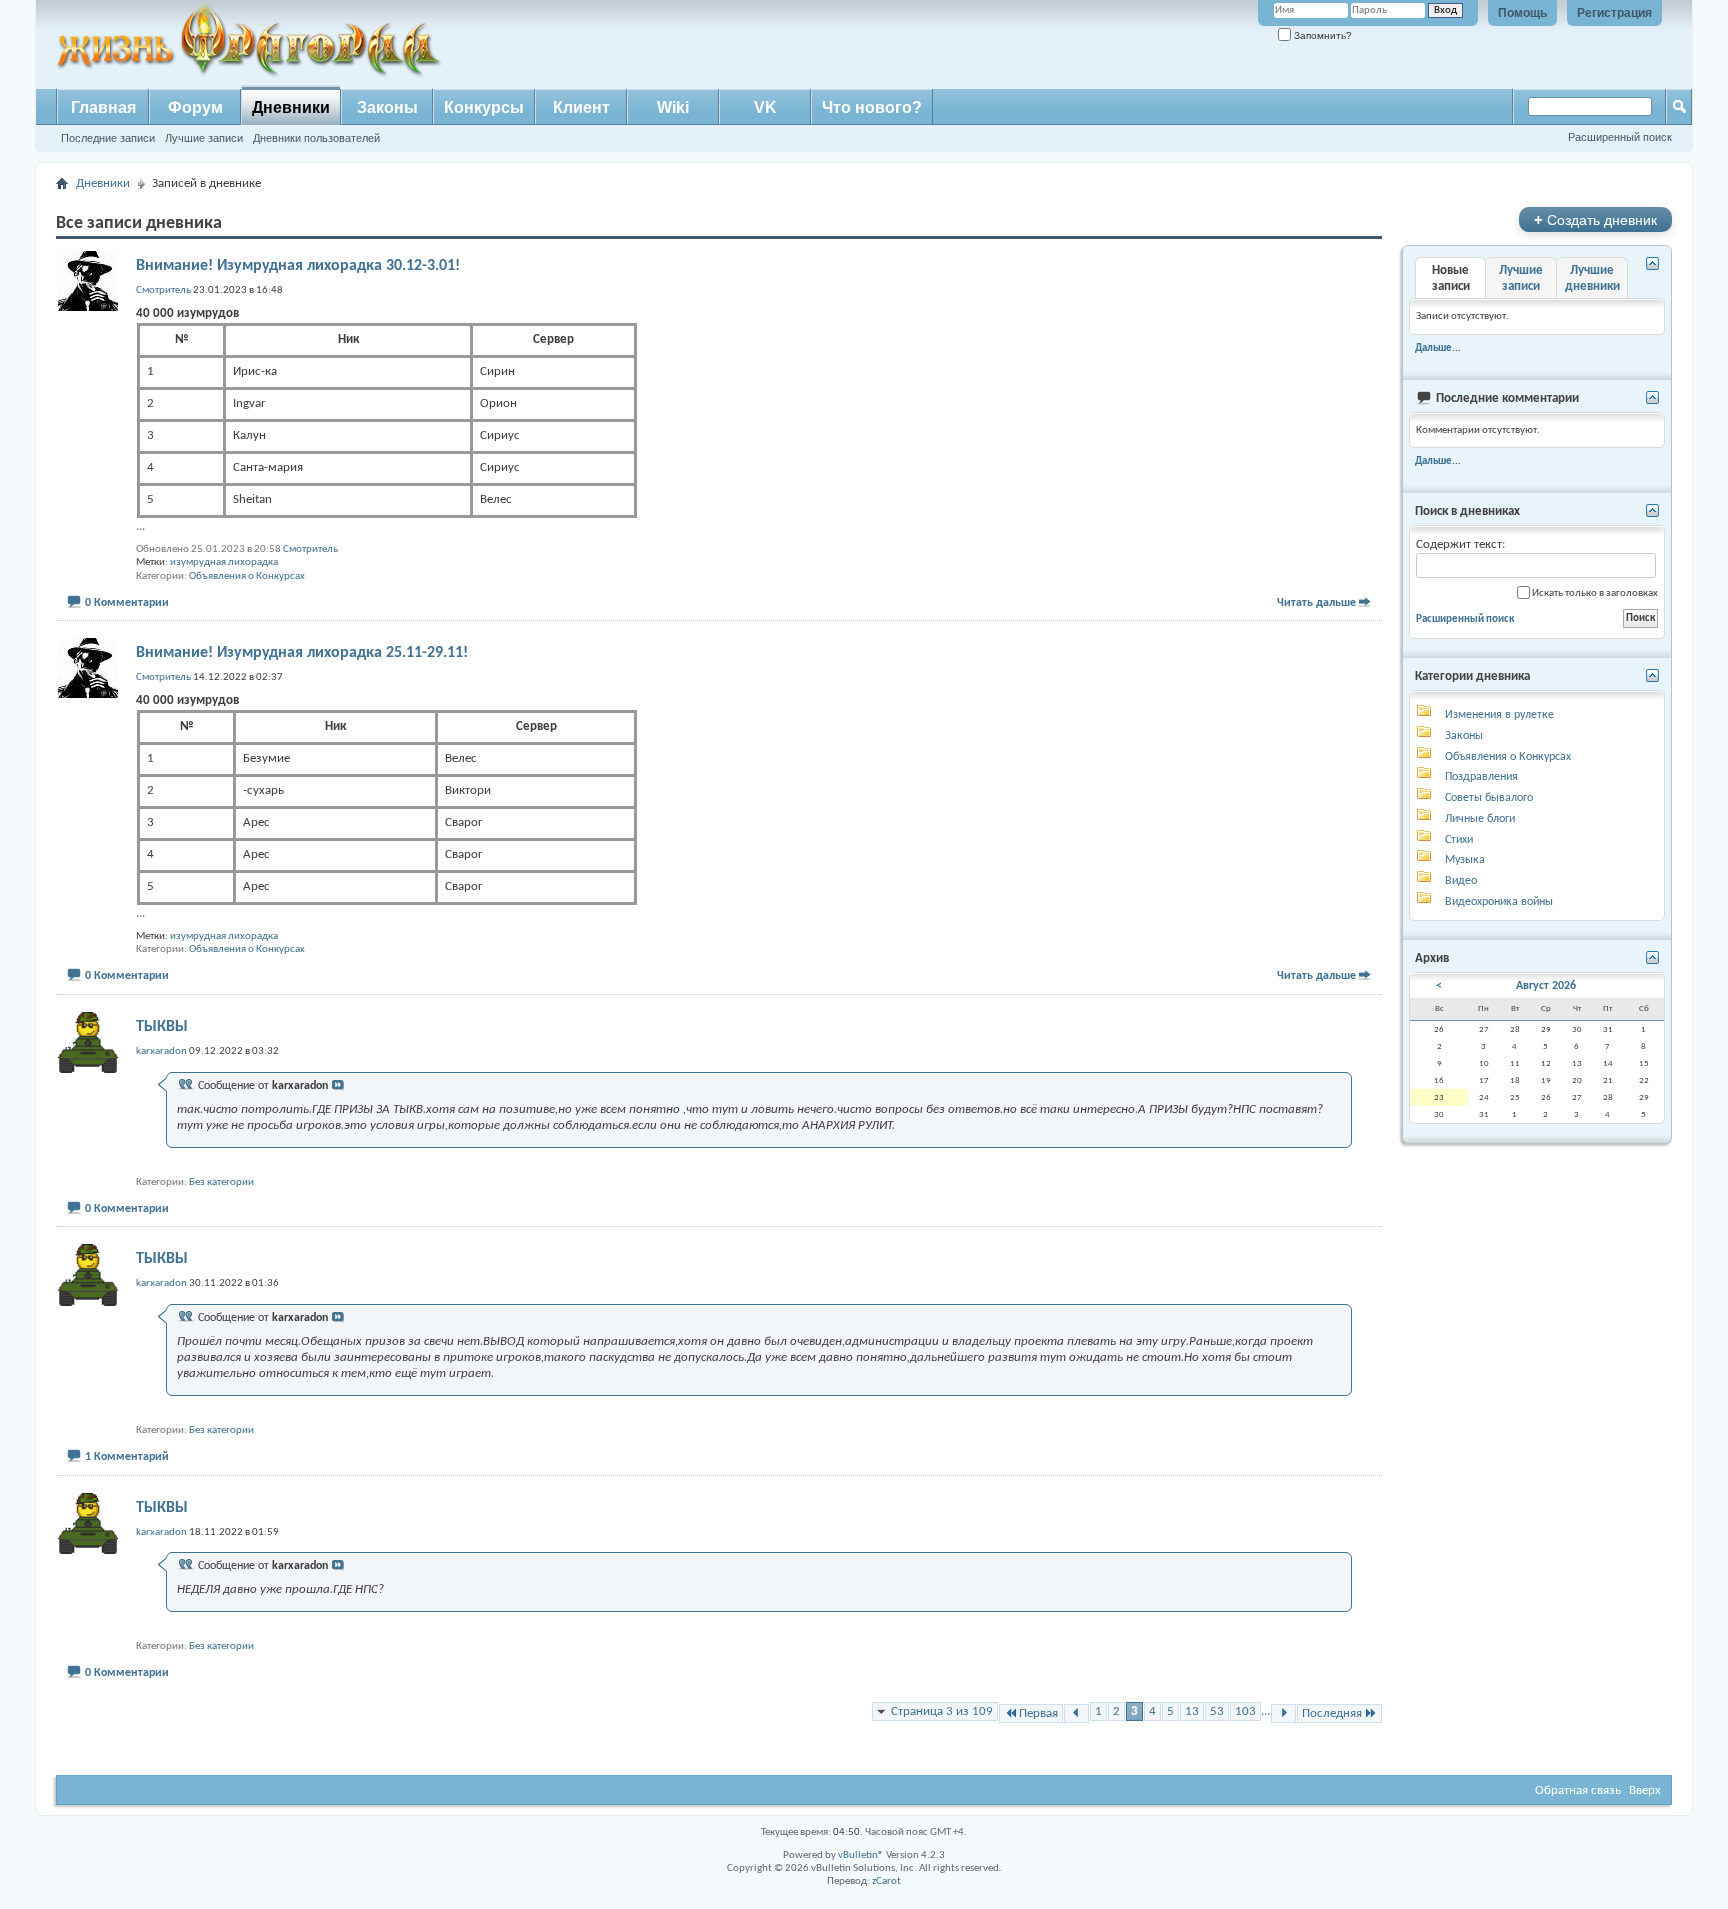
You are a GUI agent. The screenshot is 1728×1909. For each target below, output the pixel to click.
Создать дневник (1595, 219)
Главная (103, 107)
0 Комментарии (127, 603)
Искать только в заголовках (1594, 593)
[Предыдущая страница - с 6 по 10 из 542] (1076, 1713)
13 (1192, 1711)
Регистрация (1614, 13)
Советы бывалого (1489, 798)
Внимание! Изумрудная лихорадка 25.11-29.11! (302, 653)
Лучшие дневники (1592, 278)
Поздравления (1481, 777)
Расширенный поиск (1620, 137)
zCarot (886, 1881)
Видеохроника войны (1499, 902)
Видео (1461, 881)
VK (765, 107)
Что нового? (872, 107)
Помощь (1522, 13)
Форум (195, 107)
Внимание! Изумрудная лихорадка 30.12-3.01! (298, 266)
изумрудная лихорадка (224, 562)
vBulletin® (861, 1855)
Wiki (673, 107)
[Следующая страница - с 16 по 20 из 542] (1283, 1713)
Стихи (1459, 840)
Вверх (1645, 1790)
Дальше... (1438, 348)
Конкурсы (484, 107)
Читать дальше (1316, 603)
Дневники (291, 107)
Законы (387, 107)
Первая (1038, 1713)
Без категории (221, 1182)
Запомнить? (1321, 35)
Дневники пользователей (316, 138)
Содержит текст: (1460, 544)
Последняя (1332, 1713)
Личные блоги (1480, 819)
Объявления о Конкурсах (247, 576)
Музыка (1465, 860)
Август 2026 (1546, 986)
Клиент (581, 107)
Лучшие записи (204, 138)
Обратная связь (1578, 1790)
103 (1245, 1711)
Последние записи (108, 138)
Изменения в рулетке (1499, 715)
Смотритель (310, 549)
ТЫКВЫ (162, 1027)
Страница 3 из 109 (942, 1711)
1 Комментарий (127, 1457)
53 (1217, 1711)
